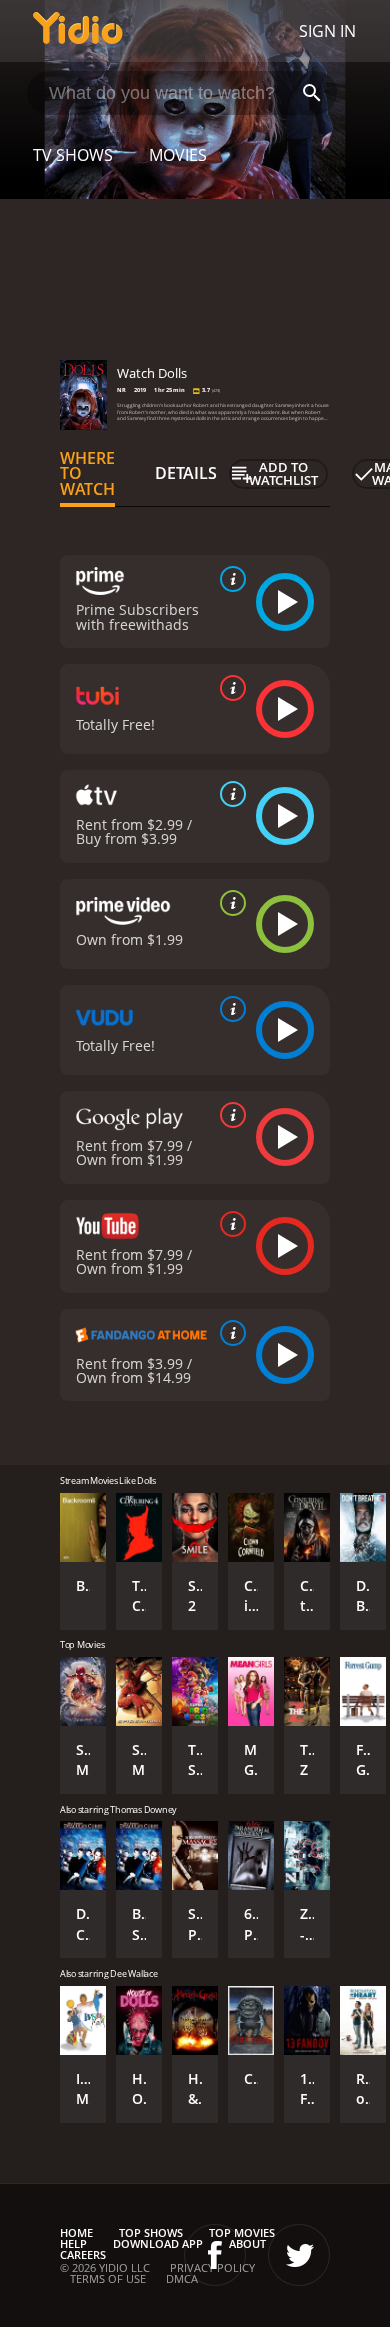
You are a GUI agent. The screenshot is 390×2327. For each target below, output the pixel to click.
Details (186, 473)
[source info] (229, 579)
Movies (178, 155)
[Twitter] (299, 2255)
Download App (158, 2243)
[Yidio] (78, 31)
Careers (83, 2254)
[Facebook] (215, 2255)
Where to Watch (87, 474)
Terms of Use (108, 2278)
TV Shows (73, 155)
